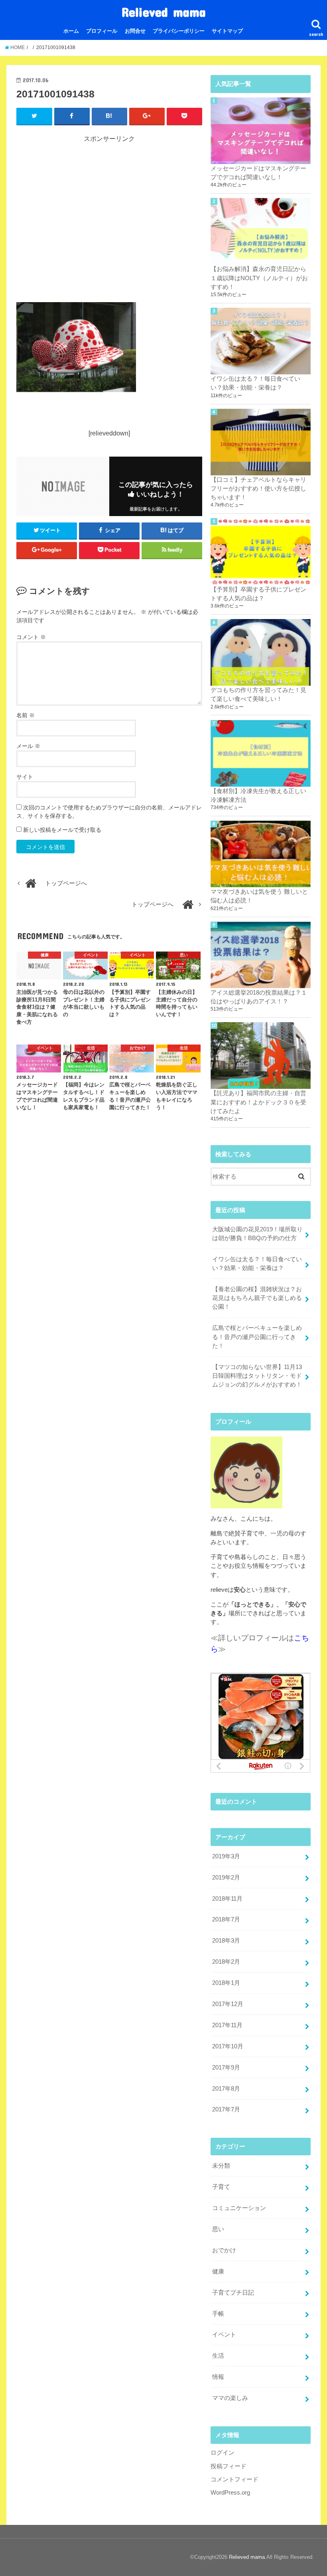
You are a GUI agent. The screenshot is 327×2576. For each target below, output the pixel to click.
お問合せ (135, 31)
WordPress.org (230, 2493)
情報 (218, 2377)
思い (218, 2229)
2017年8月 (226, 2089)
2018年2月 (226, 1962)
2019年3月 (226, 1856)
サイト (25, 777)
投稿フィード (229, 2466)
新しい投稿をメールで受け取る (62, 830)
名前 (26, 715)
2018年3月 (226, 1941)
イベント (224, 2335)
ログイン (223, 2453)
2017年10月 (228, 2046)
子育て (221, 2187)
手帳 (218, 2314)
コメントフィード (234, 2479)
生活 (218, 2356)
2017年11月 (227, 2025)
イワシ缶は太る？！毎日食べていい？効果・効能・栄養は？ (257, 1264)
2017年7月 (226, 2109)
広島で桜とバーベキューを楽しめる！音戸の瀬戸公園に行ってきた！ (257, 1337)
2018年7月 (226, 1919)
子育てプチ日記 (233, 2293)
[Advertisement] (109, 218)
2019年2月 (226, 1878)
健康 (218, 2271)
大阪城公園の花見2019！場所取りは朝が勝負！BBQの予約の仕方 (257, 1234)
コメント (31, 637)
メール (28, 746)
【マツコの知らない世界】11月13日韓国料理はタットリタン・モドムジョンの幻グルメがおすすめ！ (257, 1376)
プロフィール (102, 31)
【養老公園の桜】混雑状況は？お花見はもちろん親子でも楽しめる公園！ (257, 1298)
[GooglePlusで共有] (147, 116)
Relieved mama (164, 12)
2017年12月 (228, 2004)
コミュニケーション (239, 2208)
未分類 (221, 2166)
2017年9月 (226, 2068)
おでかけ (224, 2250)
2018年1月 (226, 1983)
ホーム (71, 31)
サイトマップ (227, 31)
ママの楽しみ (230, 2398)
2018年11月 (227, 1899)
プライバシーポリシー (179, 31)
